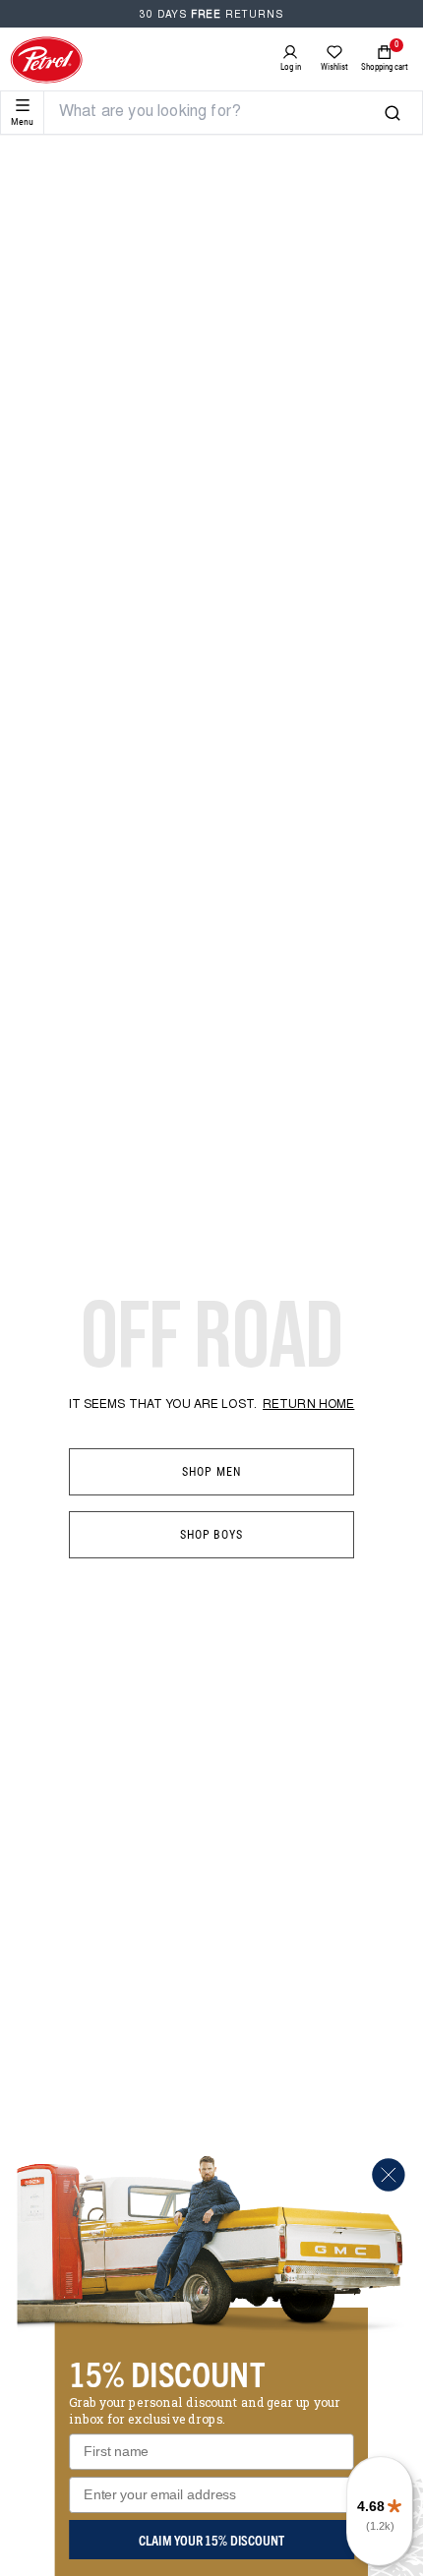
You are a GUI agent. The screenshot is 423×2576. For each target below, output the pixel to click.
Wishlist (334, 67)
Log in (291, 67)
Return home (308, 1405)
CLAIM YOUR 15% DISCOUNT (211, 2540)
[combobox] (221, 113)
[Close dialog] (388, 2174)
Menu (22, 121)
